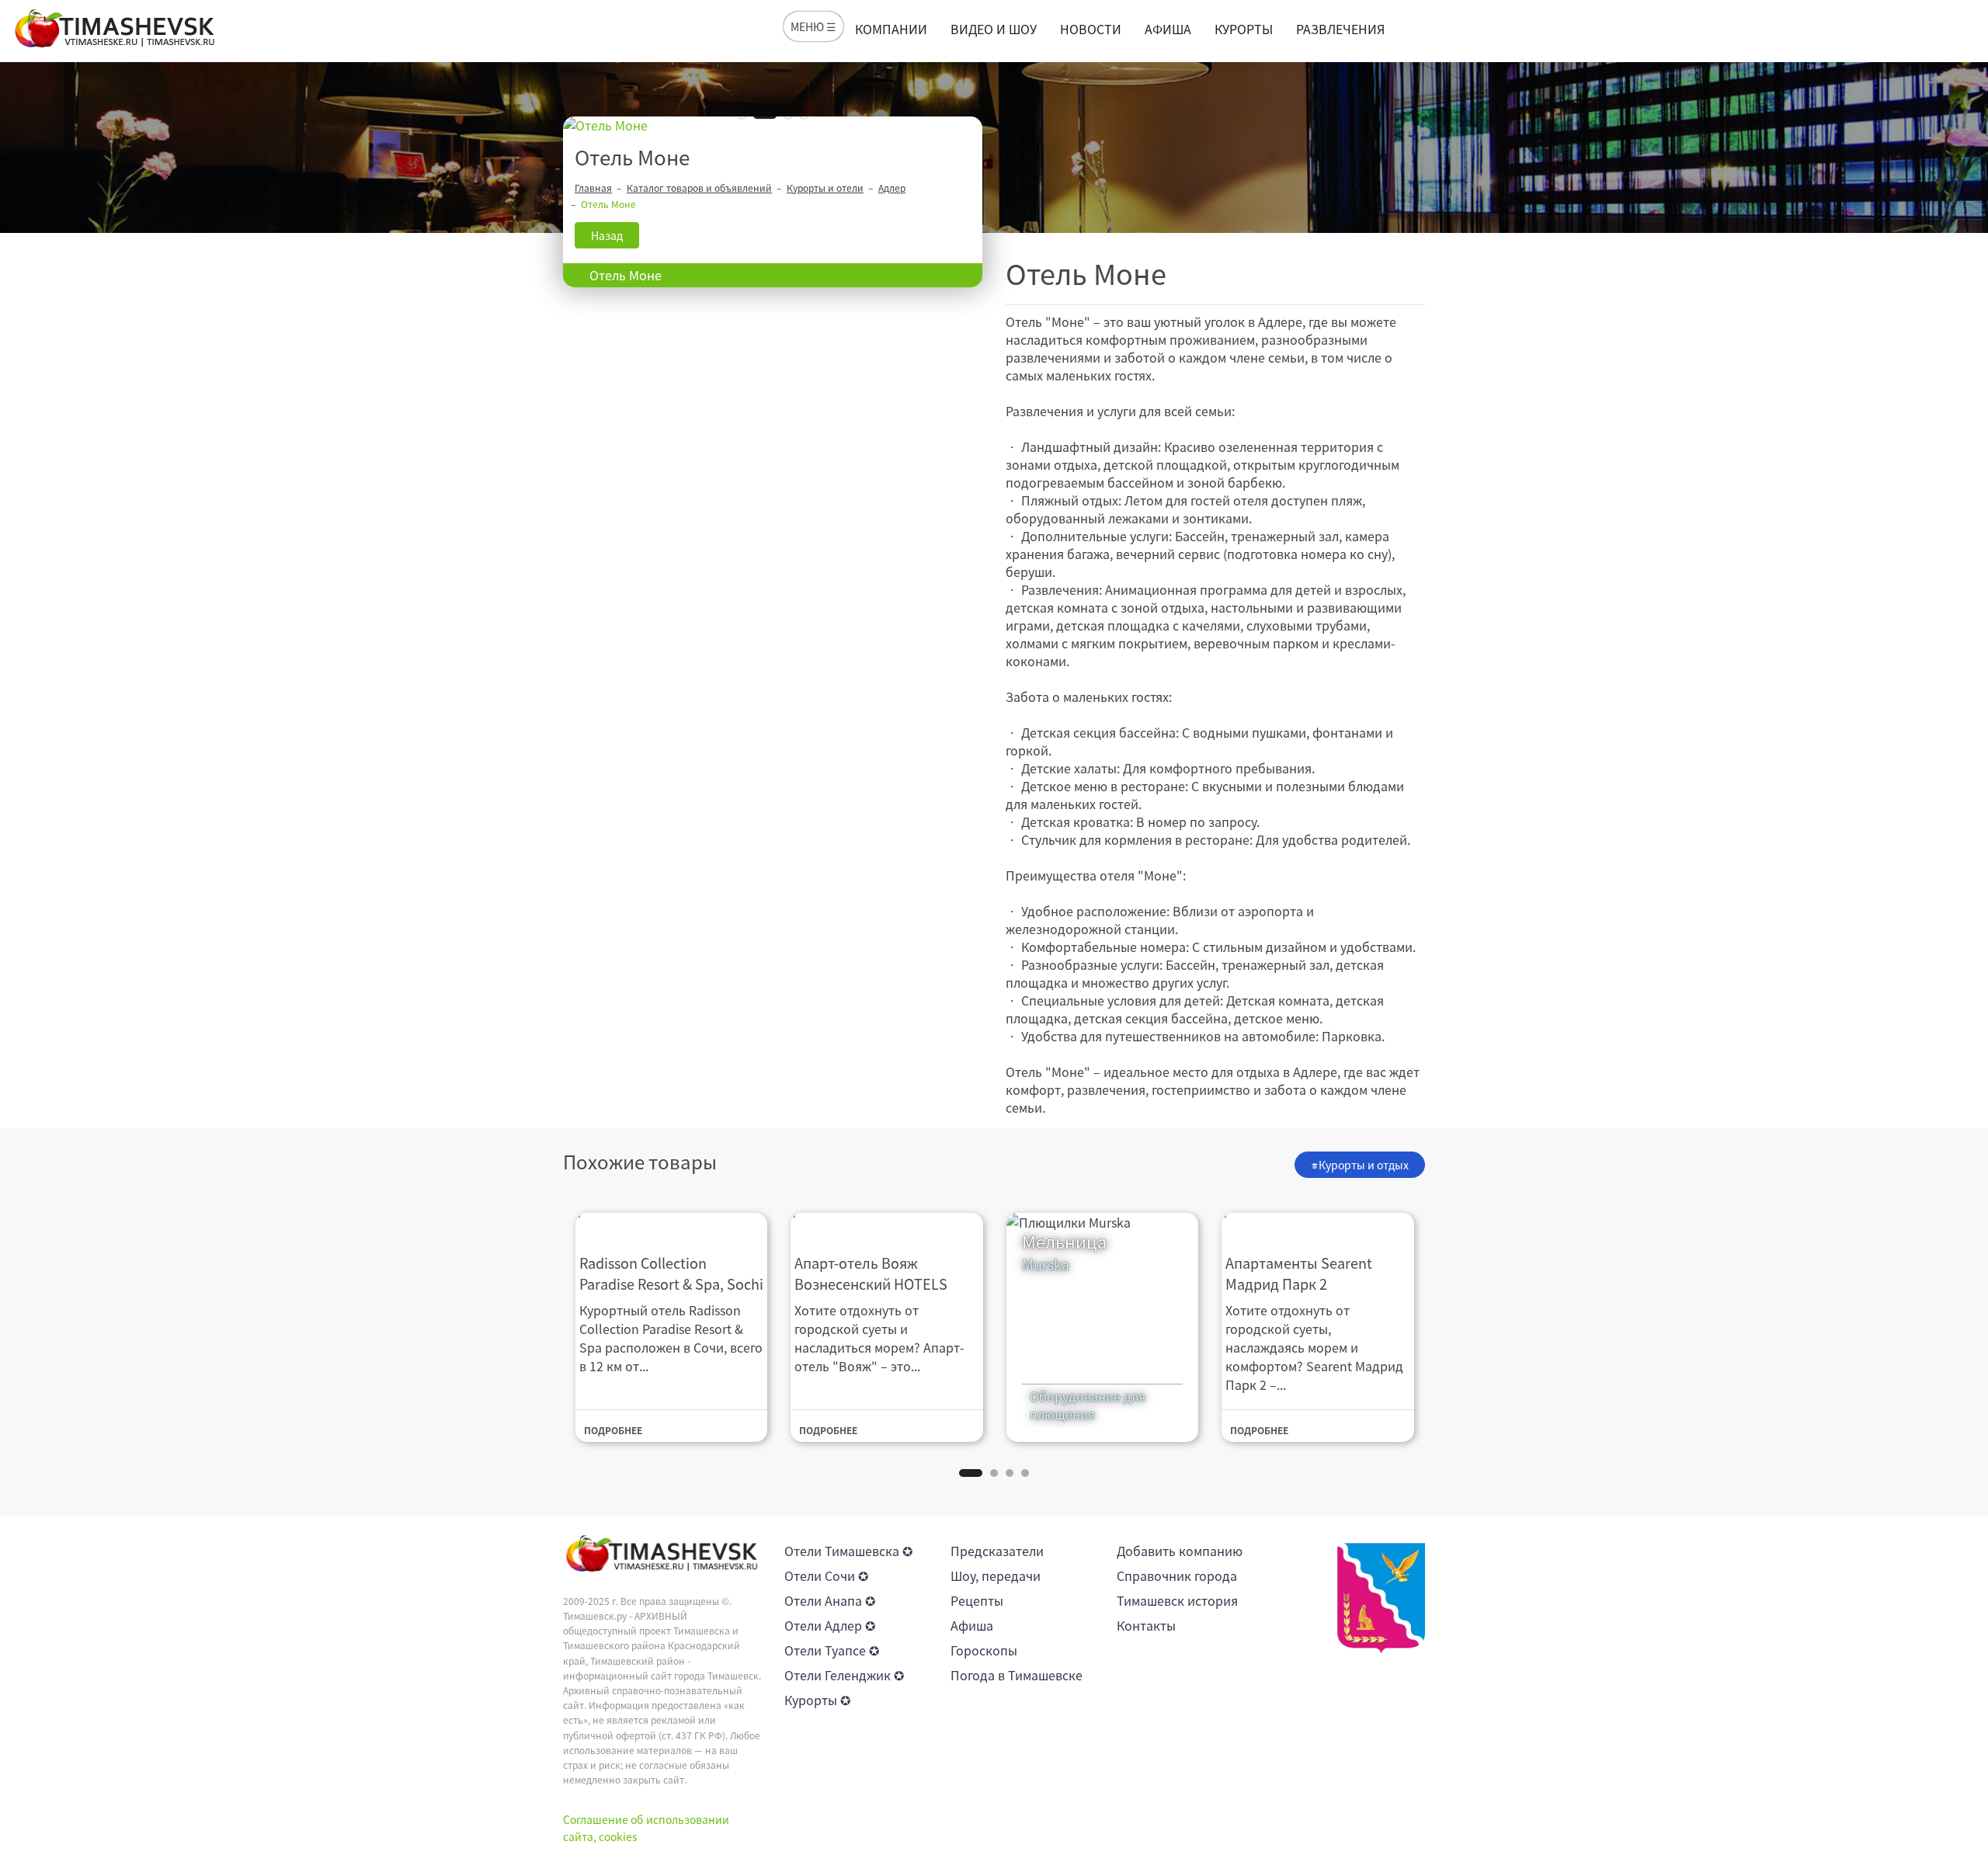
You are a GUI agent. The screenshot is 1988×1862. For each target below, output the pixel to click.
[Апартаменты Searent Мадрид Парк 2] (1318, 1223)
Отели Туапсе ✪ (832, 1650)
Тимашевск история (1177, 1600)
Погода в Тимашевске (1017, 1675)
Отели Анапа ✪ (830, 1600)
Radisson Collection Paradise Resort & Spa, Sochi (671, 1273)
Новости (1091, 29)
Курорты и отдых (1364, 1165)
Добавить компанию (1180, 1551)
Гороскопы (984, 1650)
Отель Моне (626, 275)
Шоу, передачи (996, 1575)
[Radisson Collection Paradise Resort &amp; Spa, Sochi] (672, 1223)
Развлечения (1340, 29)
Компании (891, 29)
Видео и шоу (994, 29)
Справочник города (1177, 1575)
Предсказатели (997, 1551)
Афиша (1168, 29)
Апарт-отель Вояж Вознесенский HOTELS (871, 1273)
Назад (607, 235)
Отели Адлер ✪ (830, 1625)
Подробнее (613, 1430)
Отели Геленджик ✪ (844, 1675)
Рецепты (977, 1600)
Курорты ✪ (817, 1700)
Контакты (1146, 1625)
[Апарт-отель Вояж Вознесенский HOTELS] (887, 1223)
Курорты (1244, 29)
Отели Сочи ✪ (826, 1575)
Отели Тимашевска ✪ (848, 1551)
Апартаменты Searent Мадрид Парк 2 (1299, 1273)
